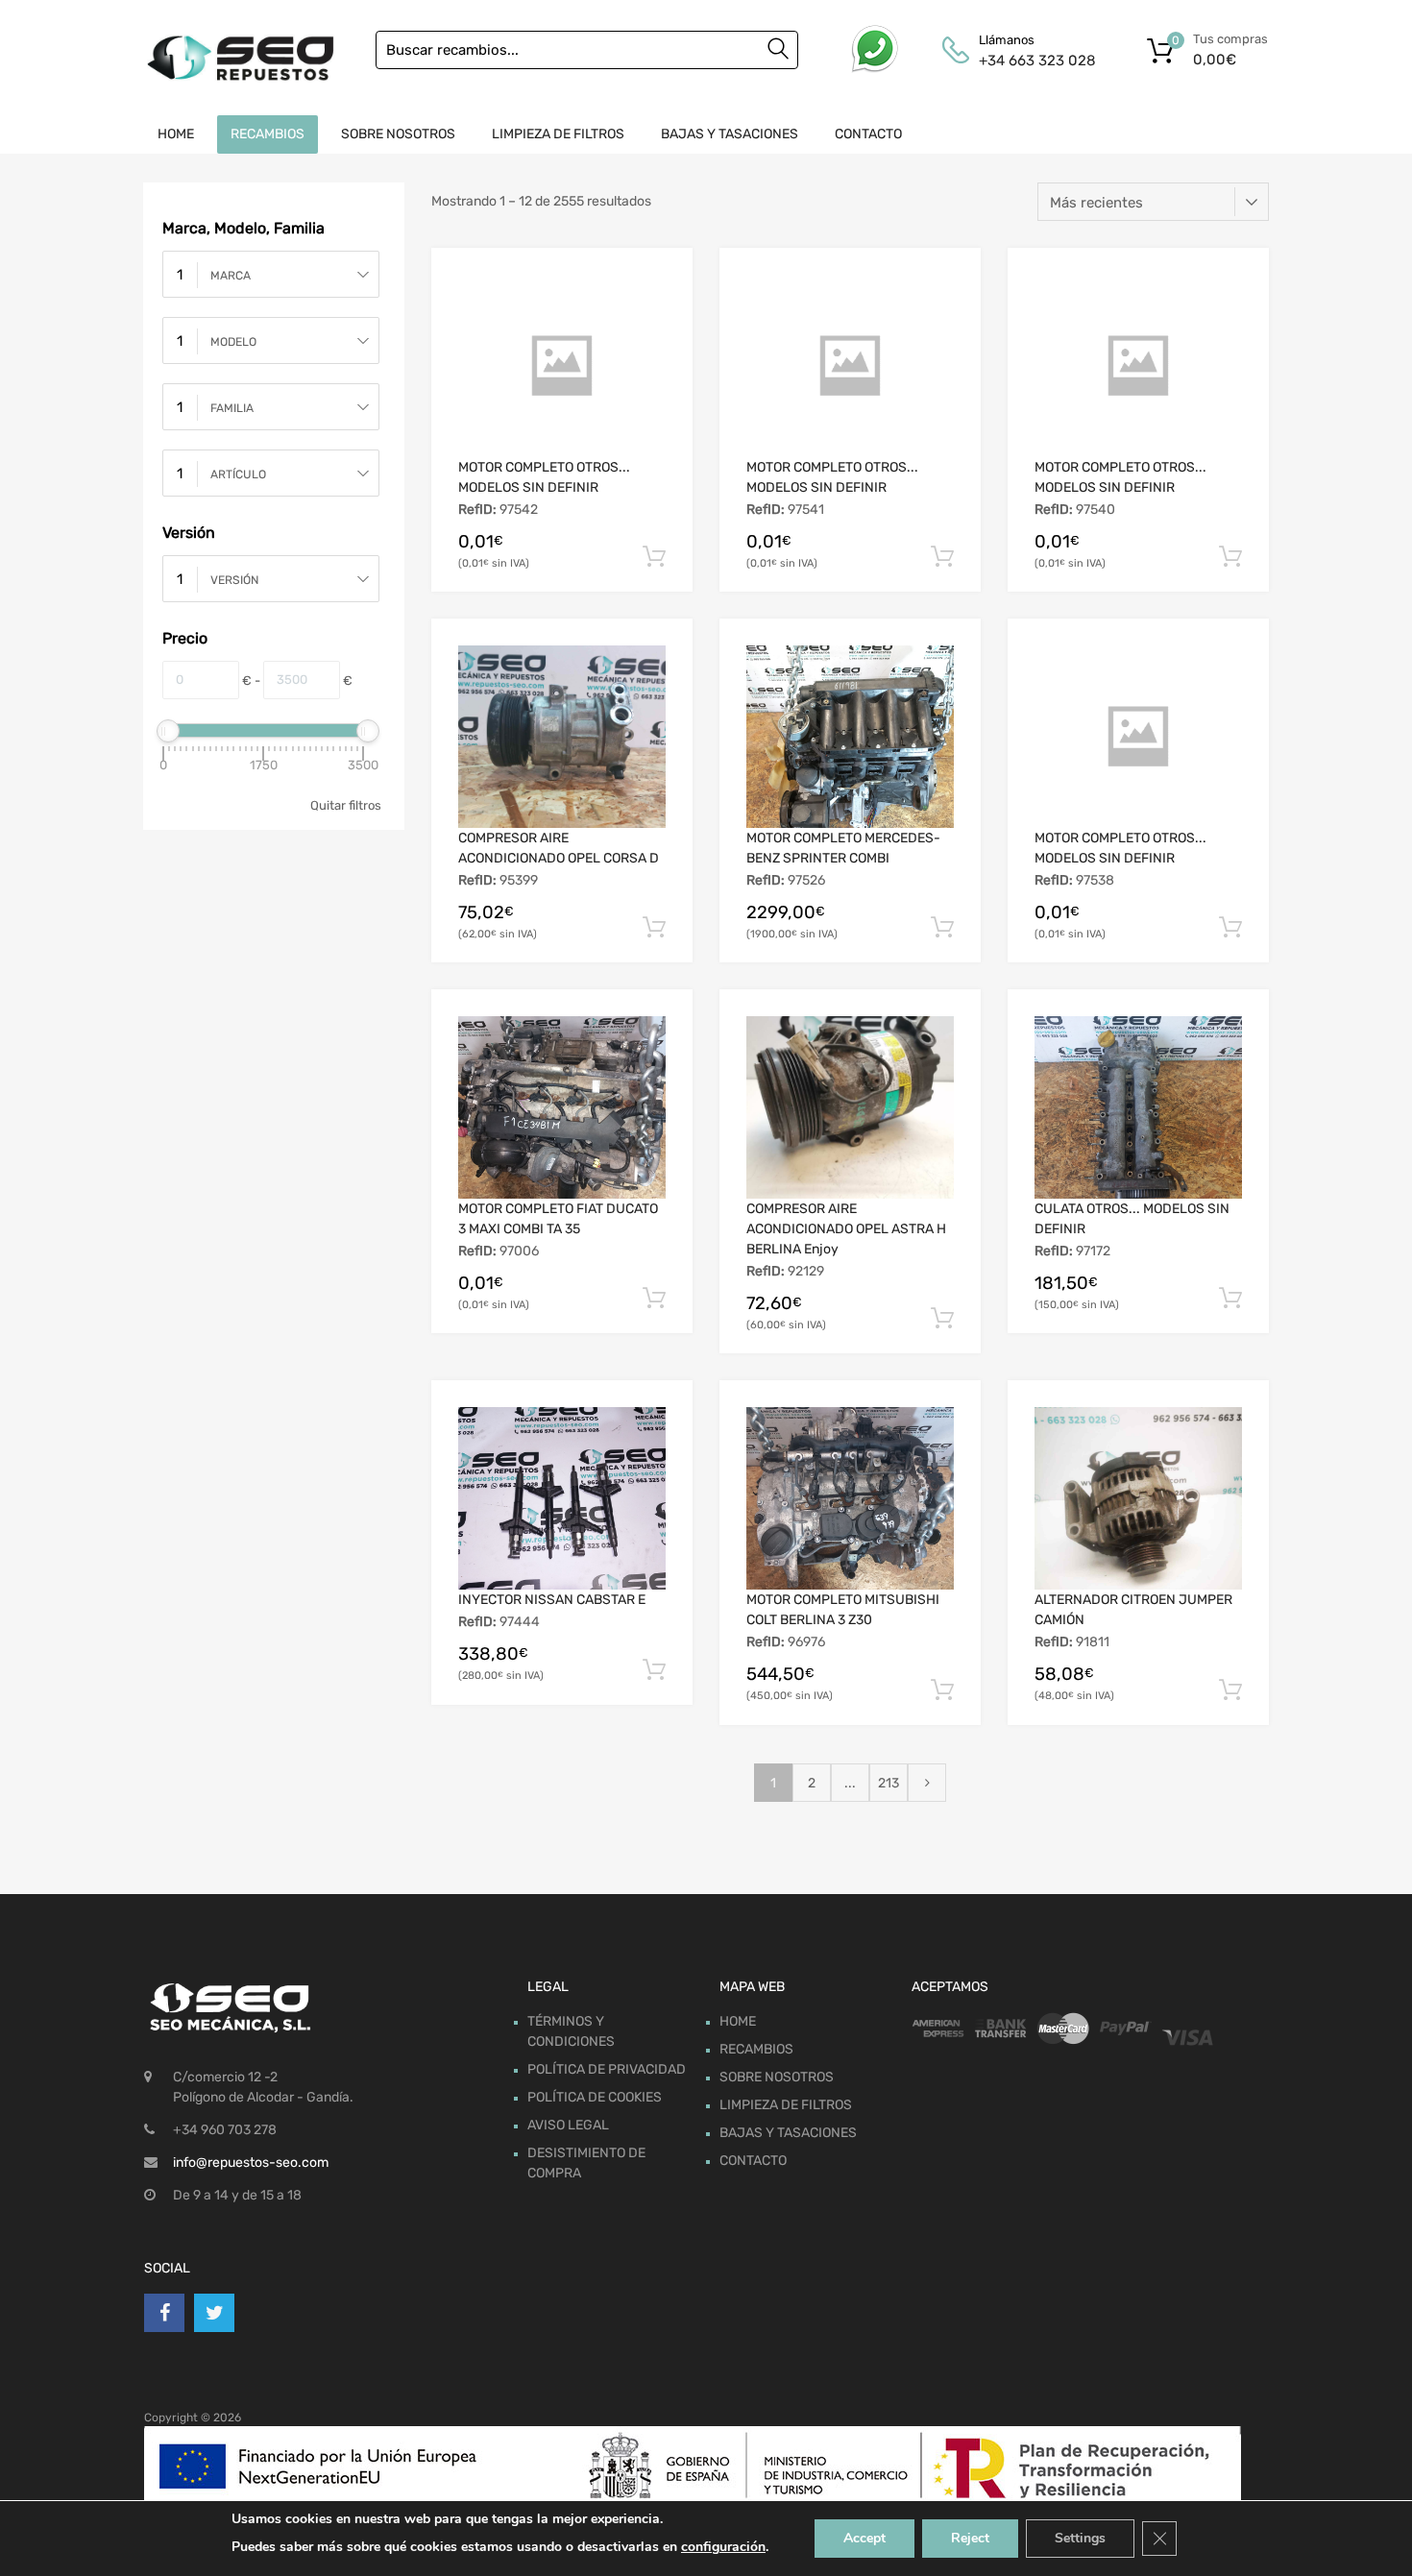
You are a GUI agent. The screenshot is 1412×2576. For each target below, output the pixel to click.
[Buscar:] (587, 50)
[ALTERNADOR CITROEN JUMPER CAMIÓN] (1138, 1498)
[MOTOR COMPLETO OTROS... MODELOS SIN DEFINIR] (562, 366)
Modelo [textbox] (233, 342)
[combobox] (271, 274)
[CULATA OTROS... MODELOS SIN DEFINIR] (1138, 1107)
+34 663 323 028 (1026, 61)
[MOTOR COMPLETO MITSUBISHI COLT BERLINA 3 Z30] (850, 1498)
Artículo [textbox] (238, 474)
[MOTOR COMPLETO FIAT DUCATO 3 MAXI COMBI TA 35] (562, 1107)
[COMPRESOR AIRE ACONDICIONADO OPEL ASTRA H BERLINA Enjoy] (850, 1107)
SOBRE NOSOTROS (398, 134)
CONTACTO (868, 134)
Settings (1080, 2538)
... (850, 1783)
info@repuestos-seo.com (251, 2163)
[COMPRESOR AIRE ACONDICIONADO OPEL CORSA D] (562, 737)
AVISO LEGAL (568, 2125)
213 (889, 1783)
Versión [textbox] (234, 580)
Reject (970, 2538)
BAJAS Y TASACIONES (730, 134)
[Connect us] (164, 2313)
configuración (723, 2547)
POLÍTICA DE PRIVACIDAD (607, 2069)
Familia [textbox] (232, 408)
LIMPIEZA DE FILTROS (558, 134)
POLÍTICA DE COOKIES (595, 2097)
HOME (176, 134)
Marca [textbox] (231, 276)
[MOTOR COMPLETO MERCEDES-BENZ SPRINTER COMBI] (850, 737)
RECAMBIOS (268, 134)
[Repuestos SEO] (240, 58)
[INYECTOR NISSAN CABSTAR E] (562, 1498)
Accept (864, 2538)
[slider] (168, 731)
